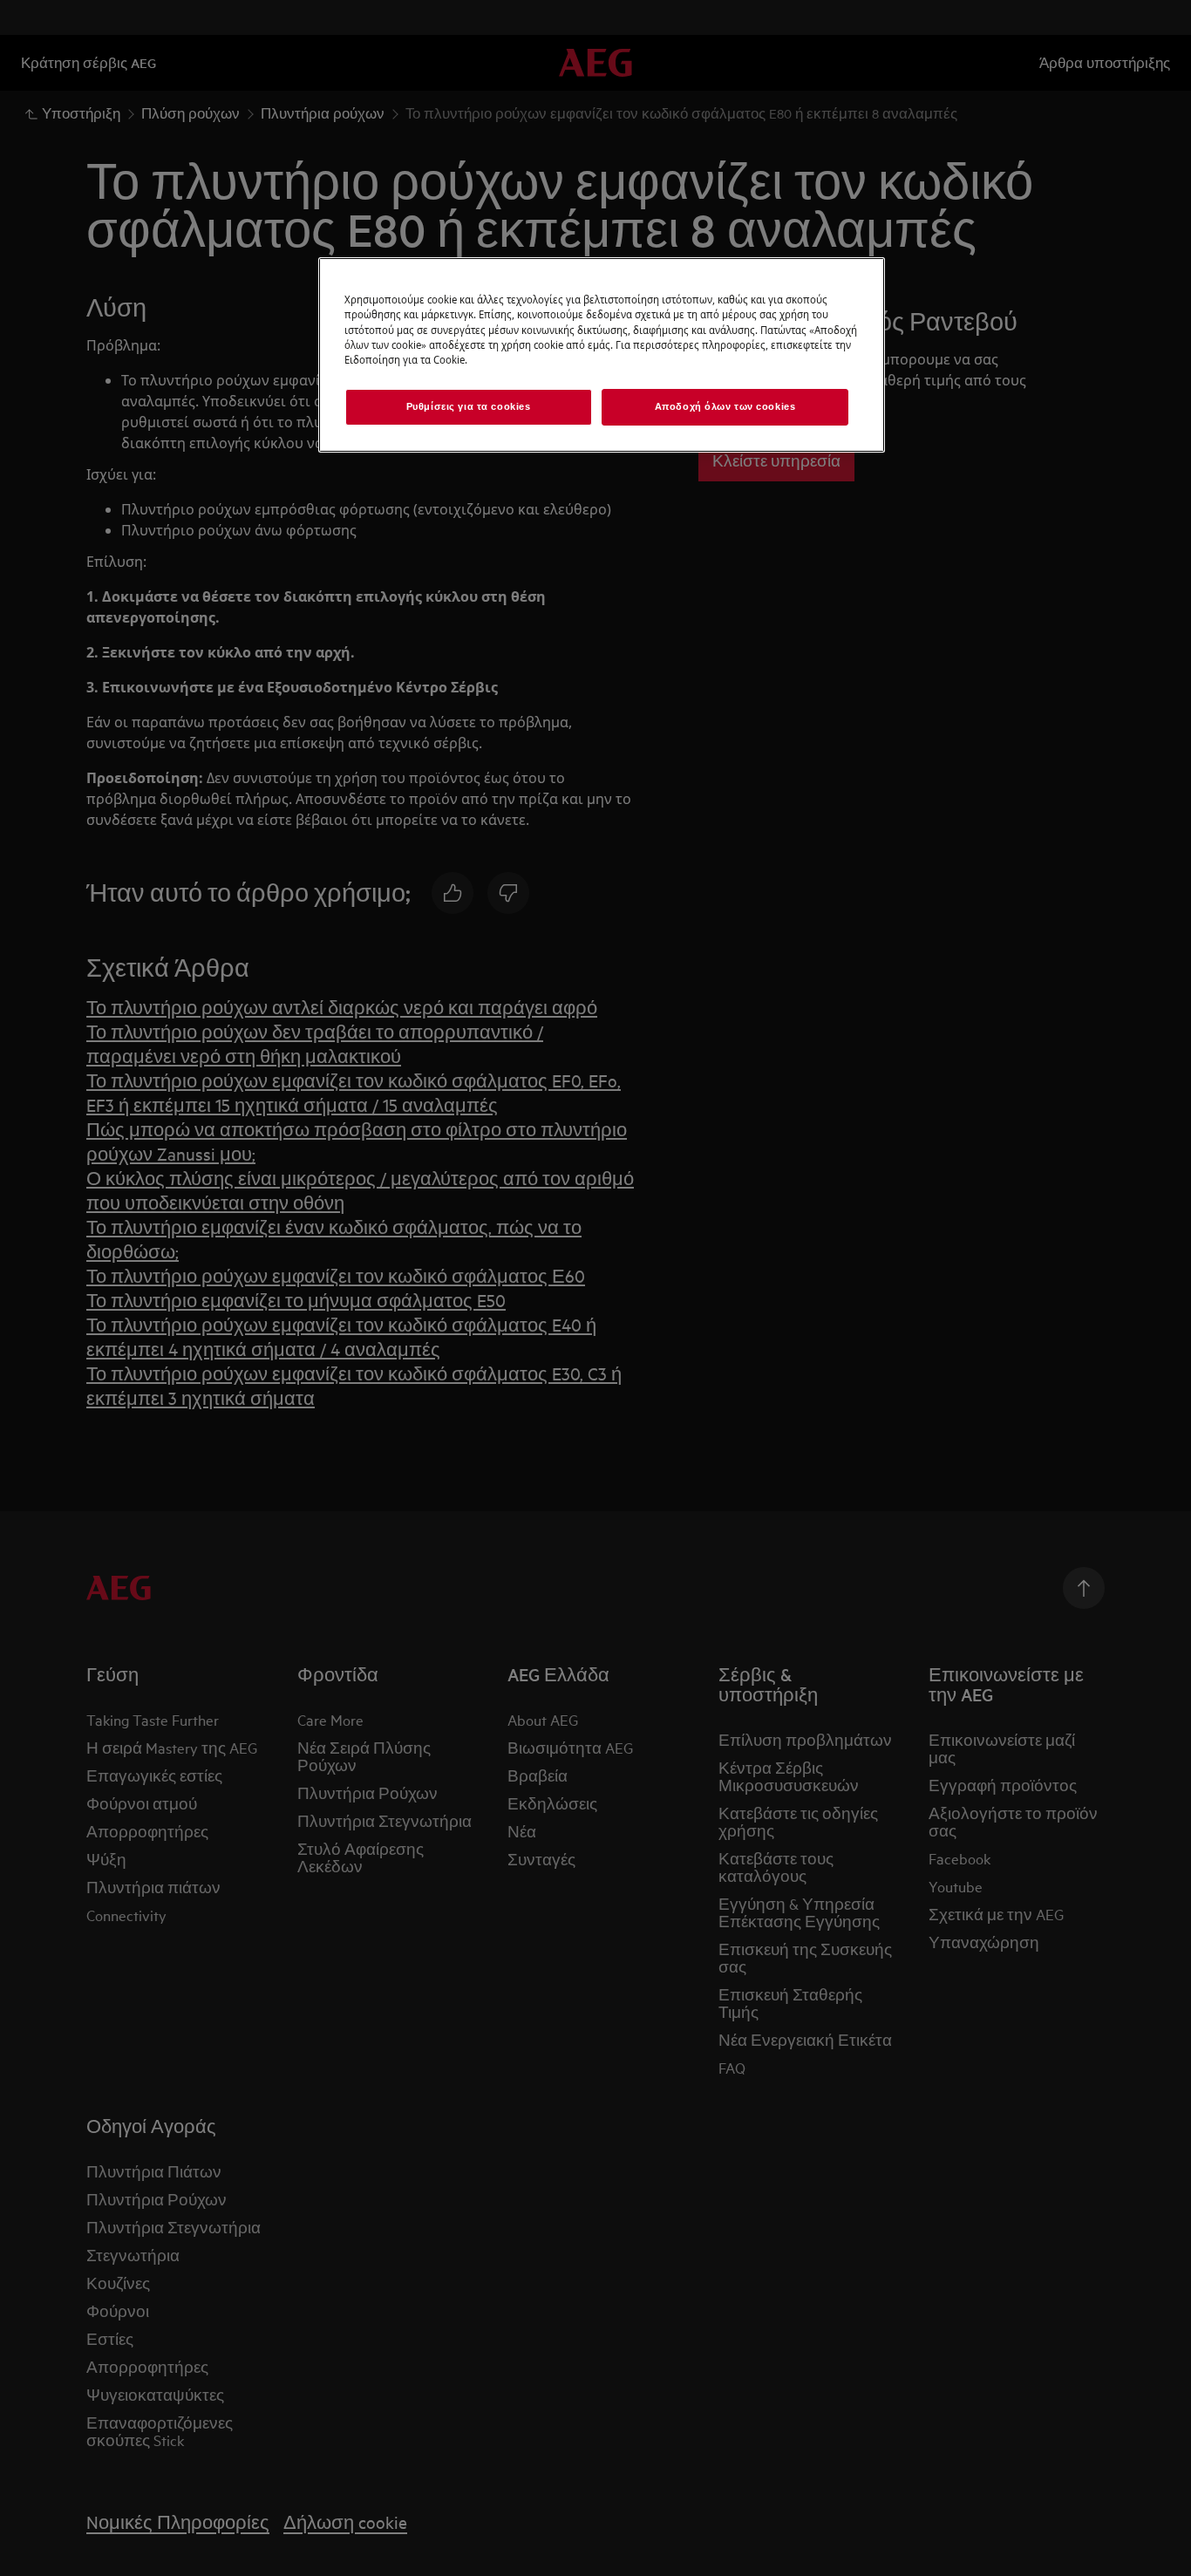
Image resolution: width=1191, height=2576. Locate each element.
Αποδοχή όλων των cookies (725, 406)
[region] (602, 354)
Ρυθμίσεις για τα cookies (469, 406)
